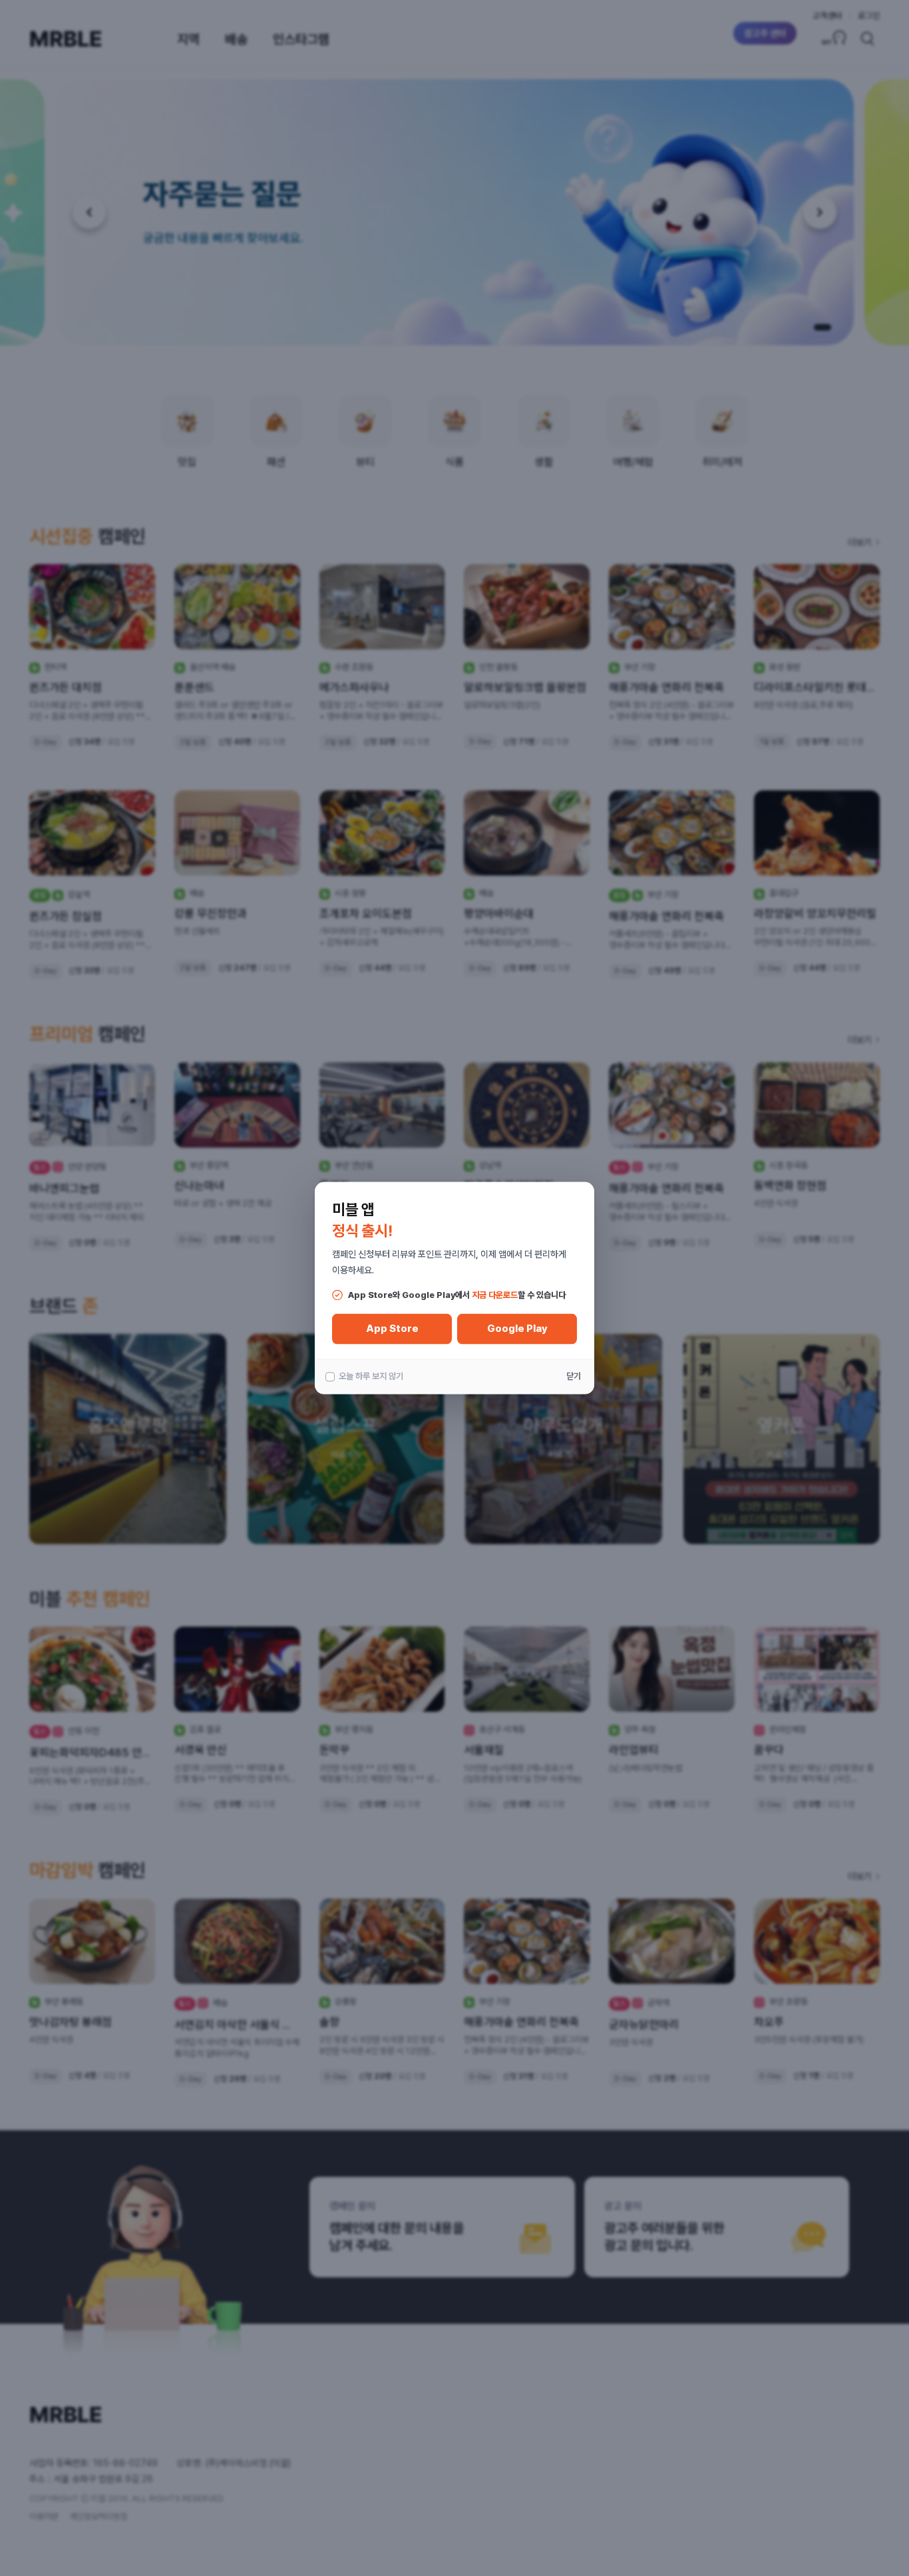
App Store (392, 1329)
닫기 (574, 1376)
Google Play (517, 1329)
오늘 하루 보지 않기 (371, 1376)
